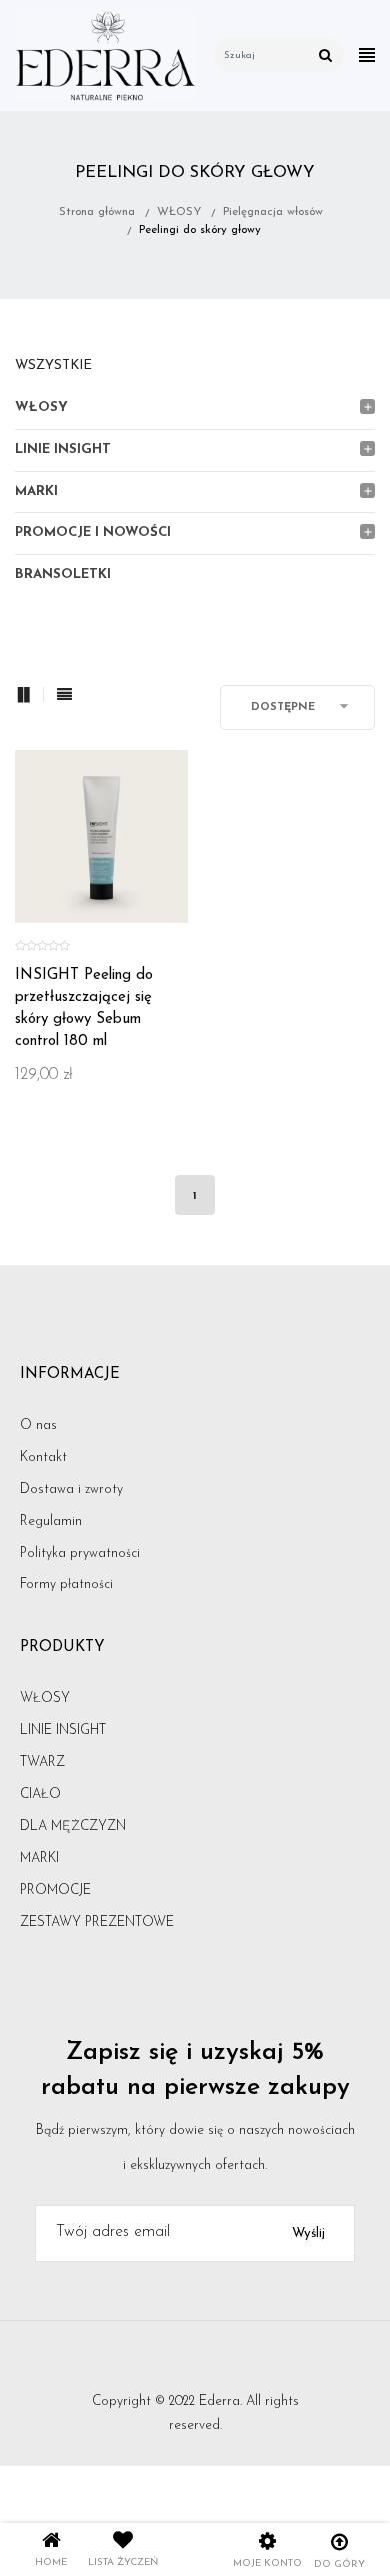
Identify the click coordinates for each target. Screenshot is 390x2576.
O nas (38, 1426)
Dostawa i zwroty (71, 1490)
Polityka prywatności (80, 1554)
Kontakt (43, 1458)
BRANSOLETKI (63, 574)
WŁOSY (41, 407)
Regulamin (51, 1522)
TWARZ (42, 1763)
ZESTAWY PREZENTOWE (97, 1923)
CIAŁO (40, 1795)
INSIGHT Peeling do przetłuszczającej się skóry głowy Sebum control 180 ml (84, 1008)
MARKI (36, 491)
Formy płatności (66, 1585)
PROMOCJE (55, 1891)
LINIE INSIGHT (63, 449)
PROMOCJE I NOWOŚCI (93, 532)
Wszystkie (53, 365)
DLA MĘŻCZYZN (73, 1827)
